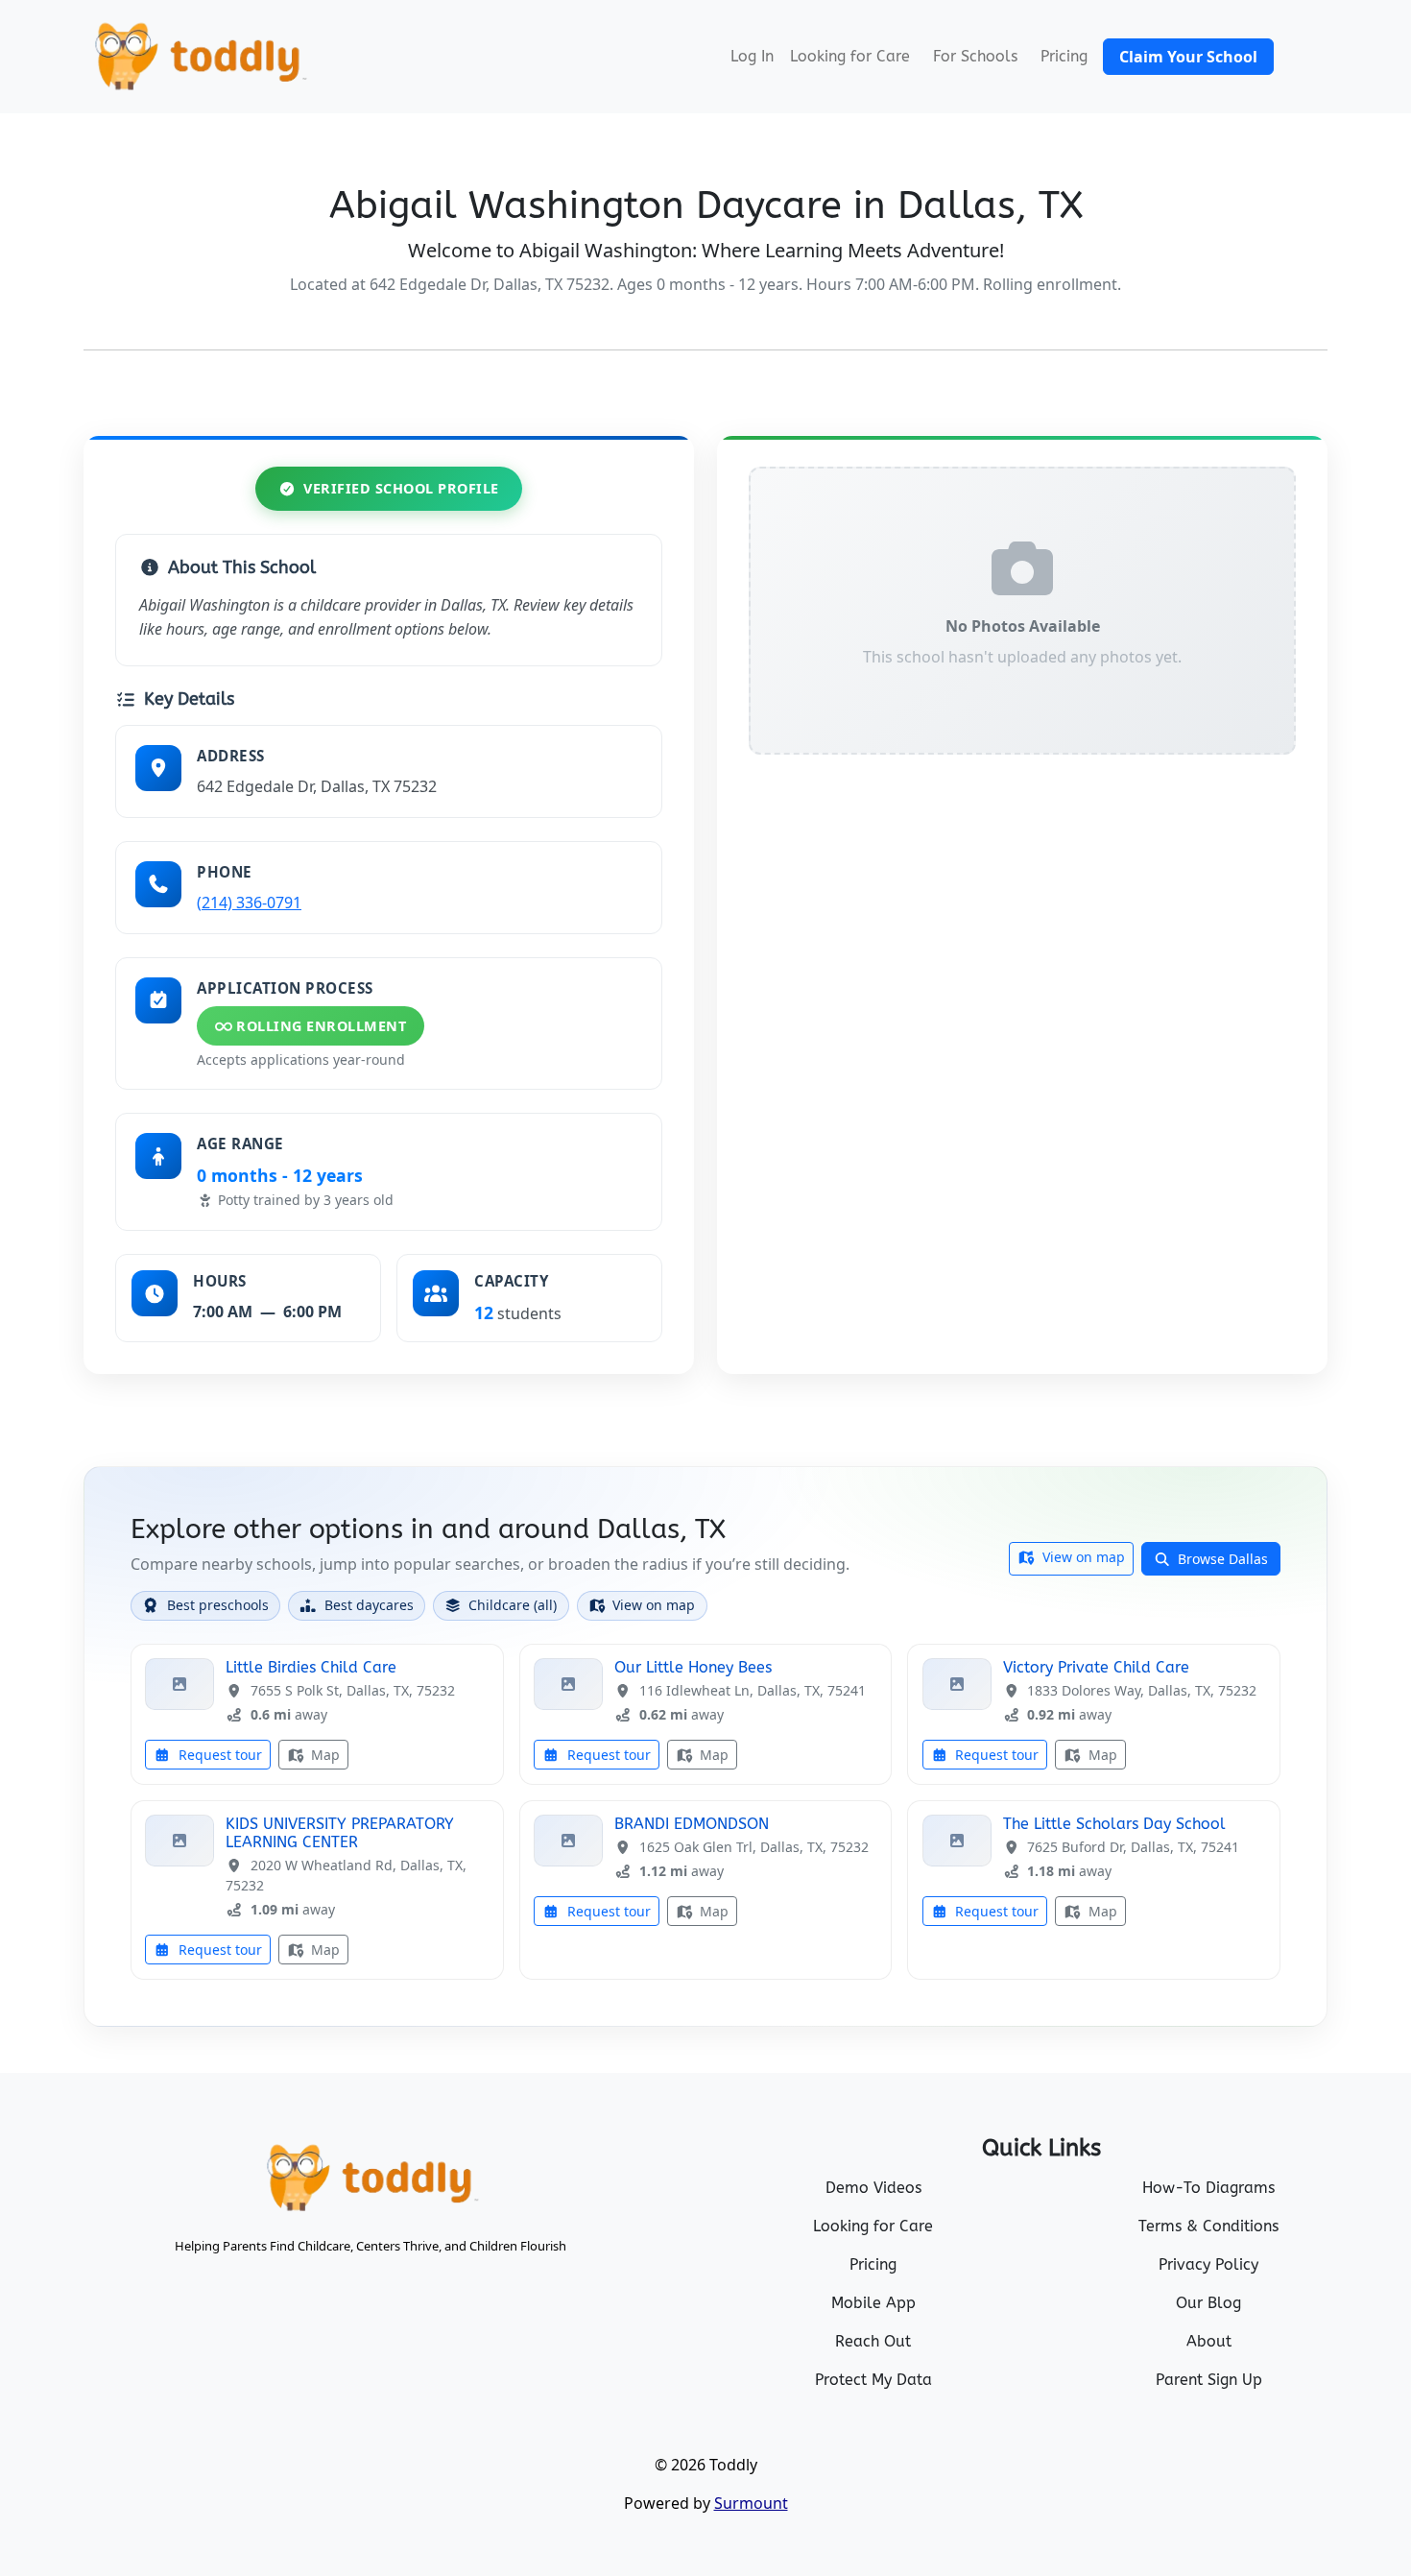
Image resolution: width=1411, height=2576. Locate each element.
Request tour (218, 1755)
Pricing (1064, 56)
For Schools (975, 56)
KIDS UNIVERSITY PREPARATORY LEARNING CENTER (340, 1833)
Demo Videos (873, 2188)
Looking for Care (850, 56)
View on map (1082, 1557)
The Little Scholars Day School (1114, 1824)
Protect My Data (873, 2380)
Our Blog (1208, 2303)
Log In (752, 56)
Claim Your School (1188, 57)
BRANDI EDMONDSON (692, 1824)
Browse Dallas (1221, 1559)
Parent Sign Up (1209, 2380)
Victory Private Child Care (1096, 1667)
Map (323, 1755)
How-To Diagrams (1208, 2188)
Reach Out (873, 2341)
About (1209, 2341)
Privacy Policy (1208, 2264)
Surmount (751, 2503)
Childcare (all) (513, 1605)
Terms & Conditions (1208, 2226)
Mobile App (873, 2303)
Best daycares (369, 1605)
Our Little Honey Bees (693, 1667)
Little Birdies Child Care (311, 1667)
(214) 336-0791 (249, 903)
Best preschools (218, 1605)
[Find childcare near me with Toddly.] (199, 57)
